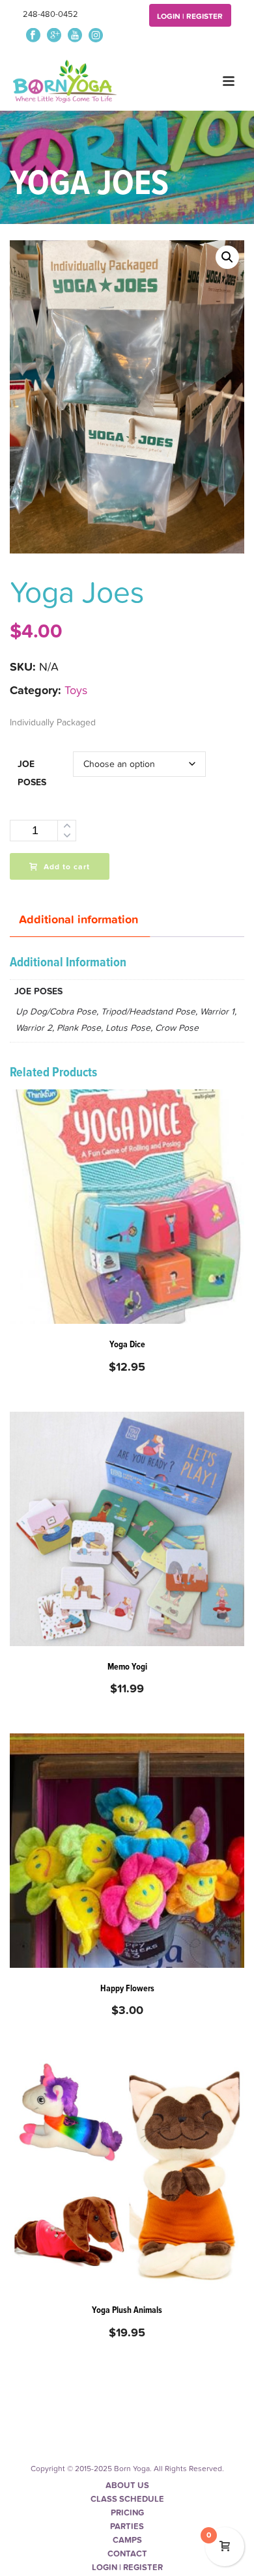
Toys (76, 691)
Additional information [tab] (78, 920)
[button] (227, 257)
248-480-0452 (50, 14)
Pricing (127, 2513)
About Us (127, 2485)
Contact (127, 2554)
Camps (127, 2540)
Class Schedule (127, 2499)
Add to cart (67, 867)
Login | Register (190, 16)
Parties (127, 2527)
